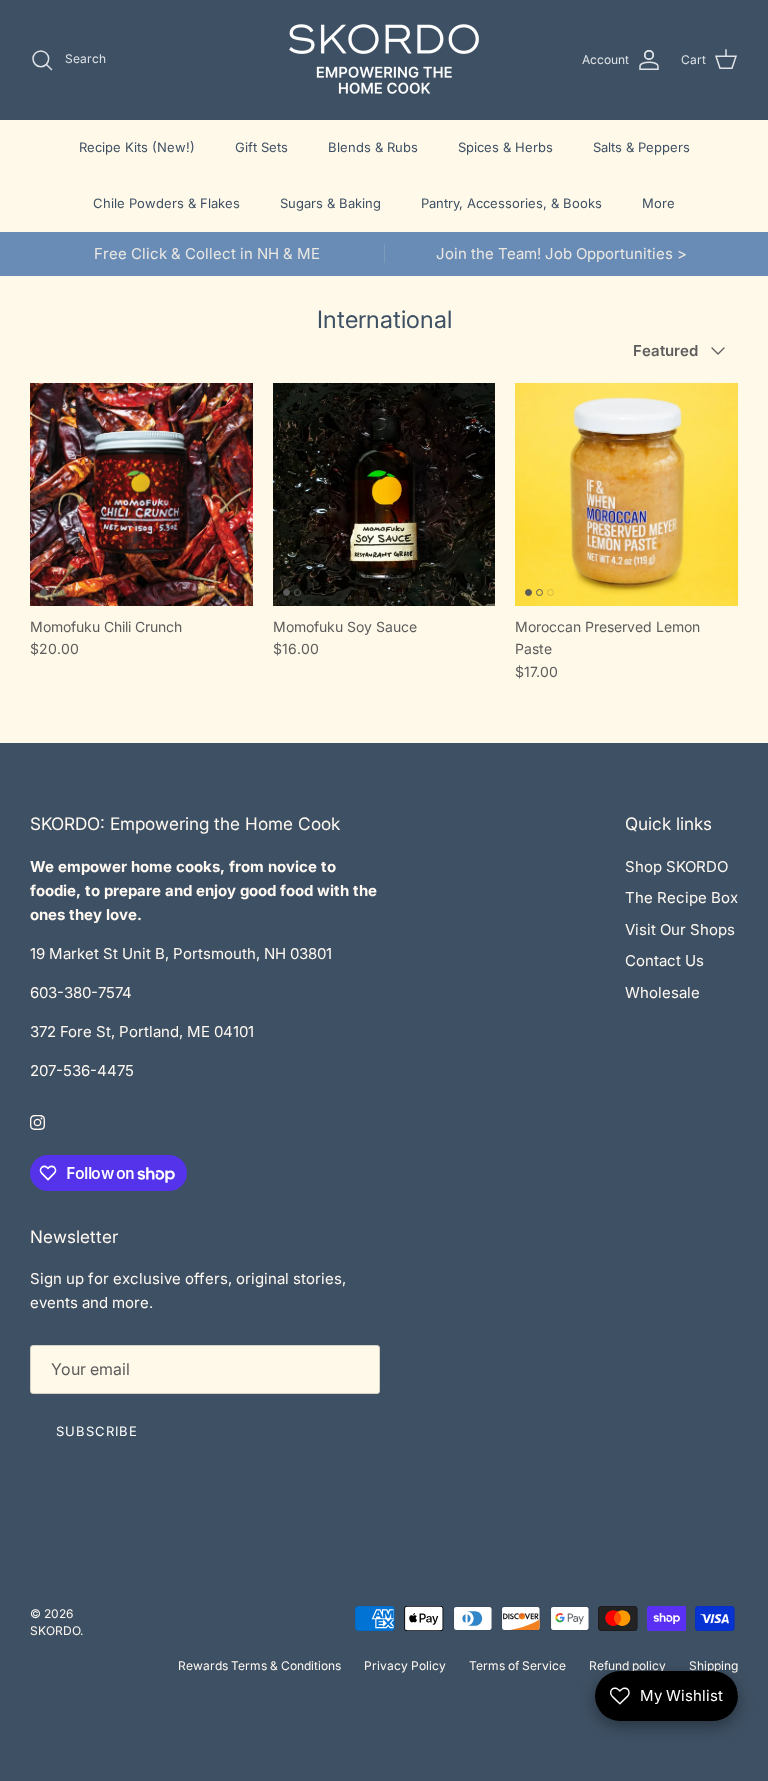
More (658, 203)
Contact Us (664, 960)
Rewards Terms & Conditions (259, 1665)
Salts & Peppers (641, 147)
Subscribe (97, 1431)
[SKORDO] (384, 59)
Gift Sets (261, 147)
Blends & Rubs (373, 147)
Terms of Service (517, 1665)
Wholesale (662, 992)
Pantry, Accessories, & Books (511, 203)
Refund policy (627, 1665)
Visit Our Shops (680, 929)
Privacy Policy (405, 1665)
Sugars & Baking (330, 203)
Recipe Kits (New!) (137, 147)
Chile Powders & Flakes (166, 203)
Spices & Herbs (505, 147)
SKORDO (55, 1630)
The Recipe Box (681, 897)
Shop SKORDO (676, 866)
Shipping (713, 1665)
